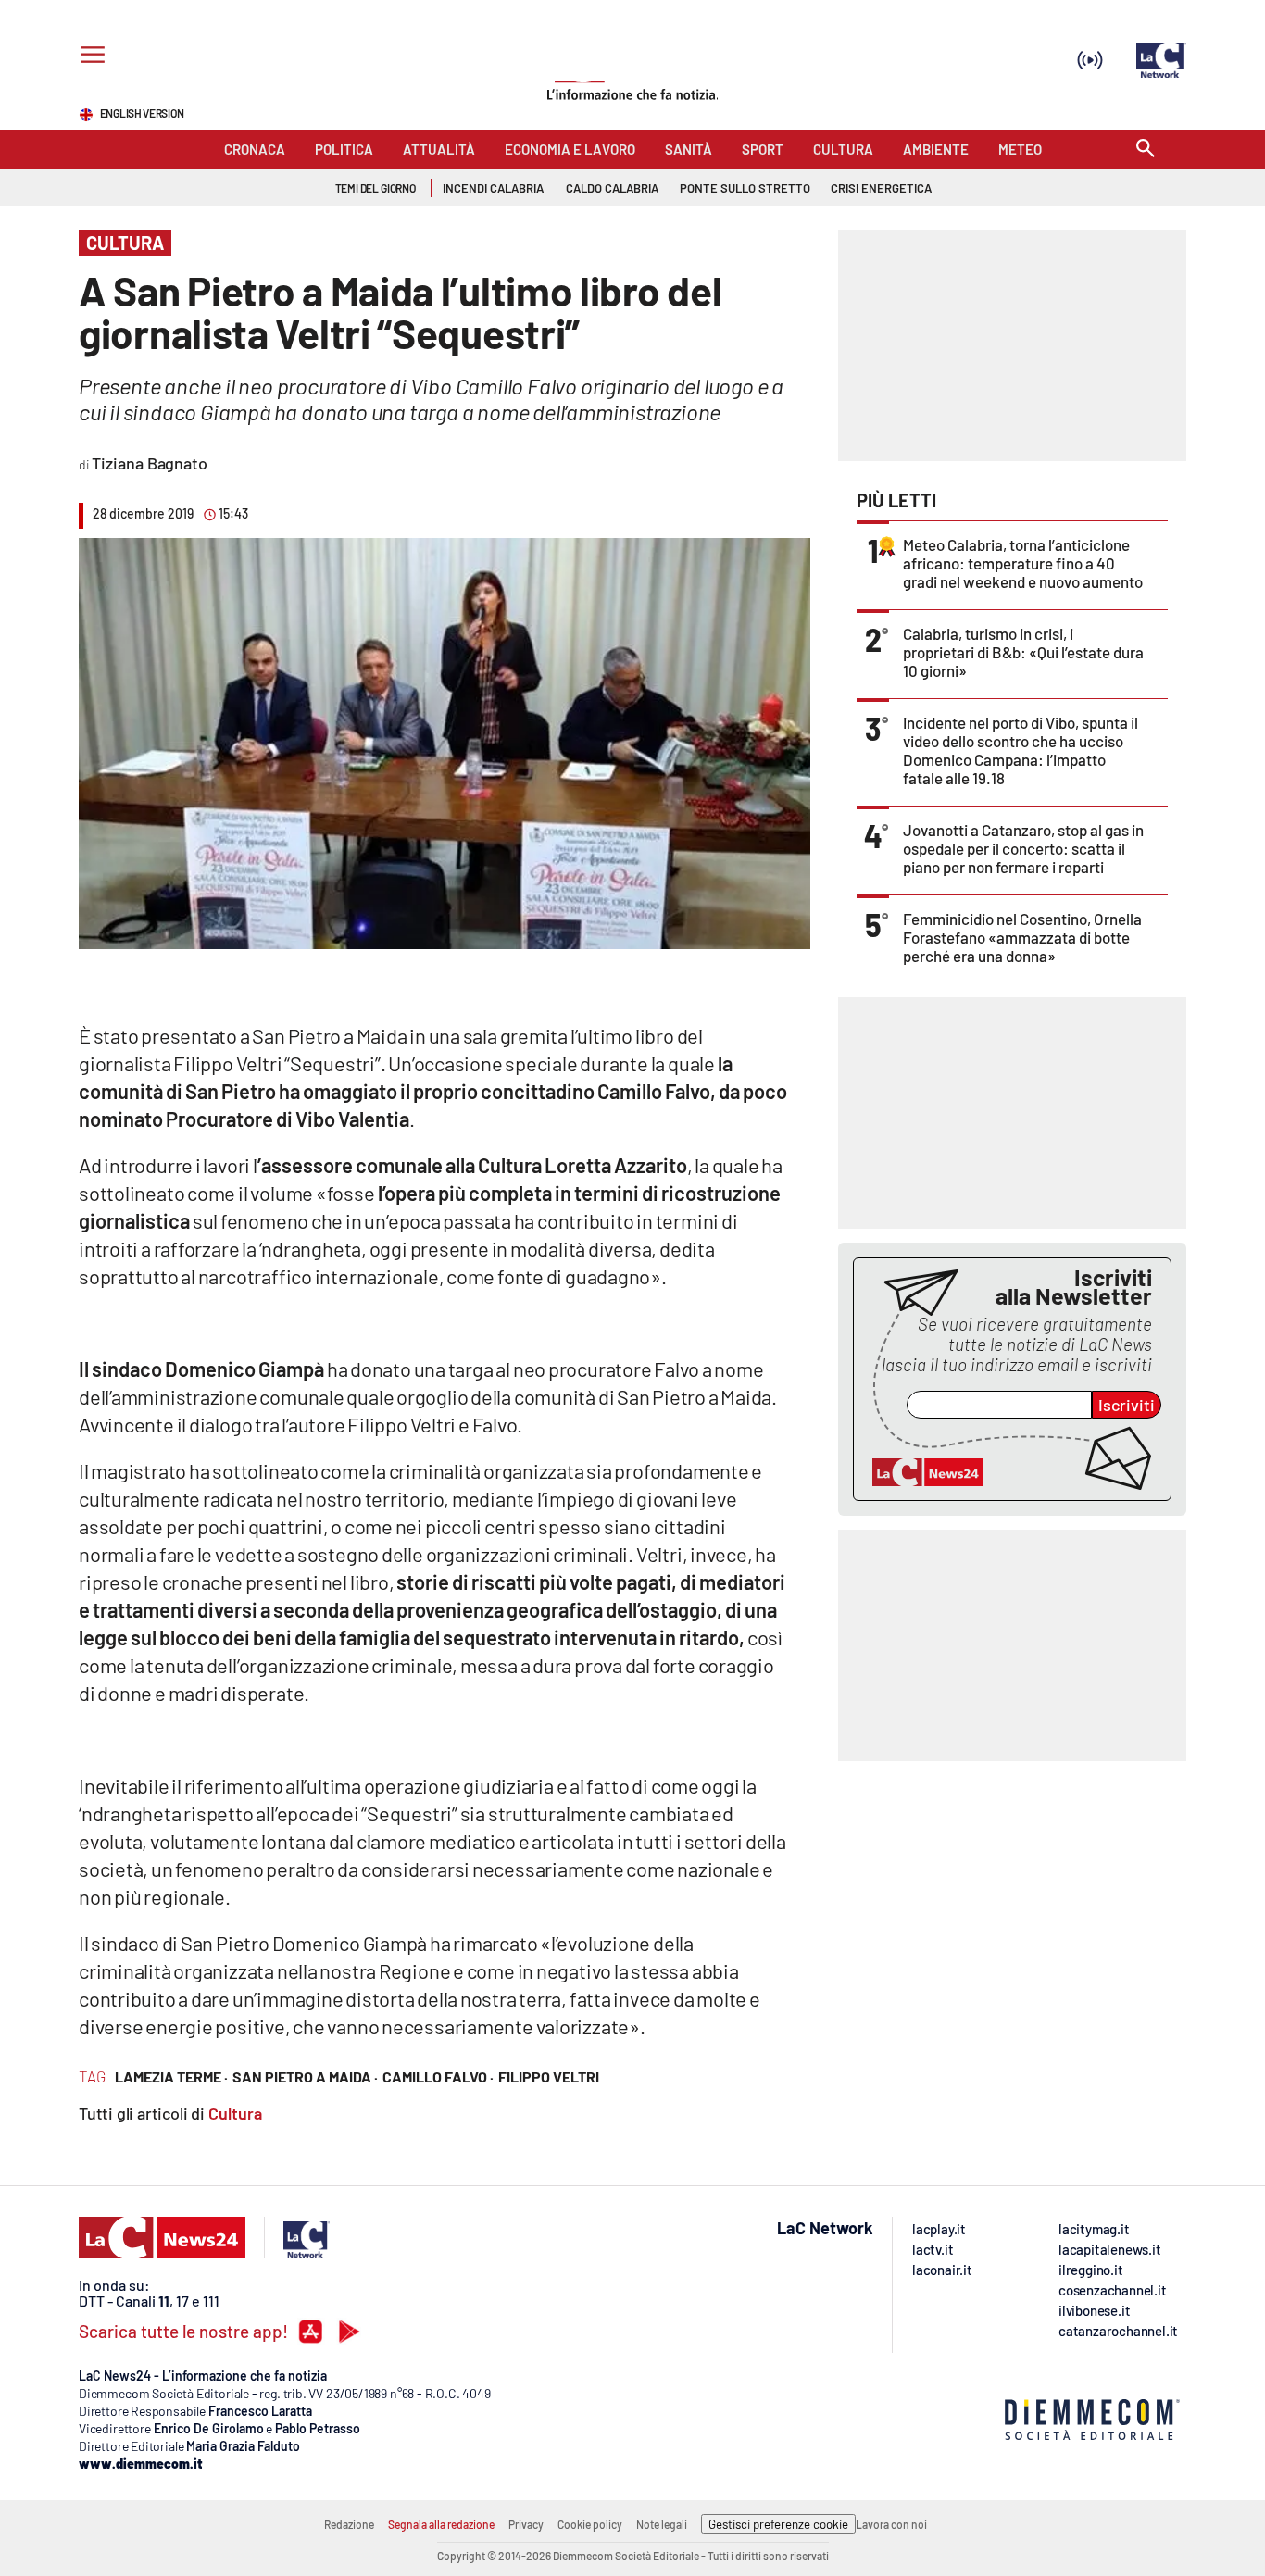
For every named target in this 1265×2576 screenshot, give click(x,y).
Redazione (349, 2524)
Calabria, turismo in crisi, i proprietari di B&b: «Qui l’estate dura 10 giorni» (1023, 652)
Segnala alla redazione (441, 2524)
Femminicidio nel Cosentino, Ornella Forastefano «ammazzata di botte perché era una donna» (1022, 937)
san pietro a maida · (305, 2076)
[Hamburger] (89, 57)
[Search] (1146, 150)
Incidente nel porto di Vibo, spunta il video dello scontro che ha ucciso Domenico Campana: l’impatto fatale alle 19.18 (1021, 750)
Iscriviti (1127, 1405)
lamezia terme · (171, 2076)
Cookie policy (590, 2524)
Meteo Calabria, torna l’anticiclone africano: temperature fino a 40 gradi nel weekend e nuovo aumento (1023, 563)
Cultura (235, 2113)
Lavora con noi (891, 2524)
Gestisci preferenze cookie (778, 2524)
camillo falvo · (438, 2076)
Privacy (526, 2524)
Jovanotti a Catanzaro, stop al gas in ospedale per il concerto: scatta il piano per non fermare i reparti (1023, 848)
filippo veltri (549, 2076)
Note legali (662, 2524)
